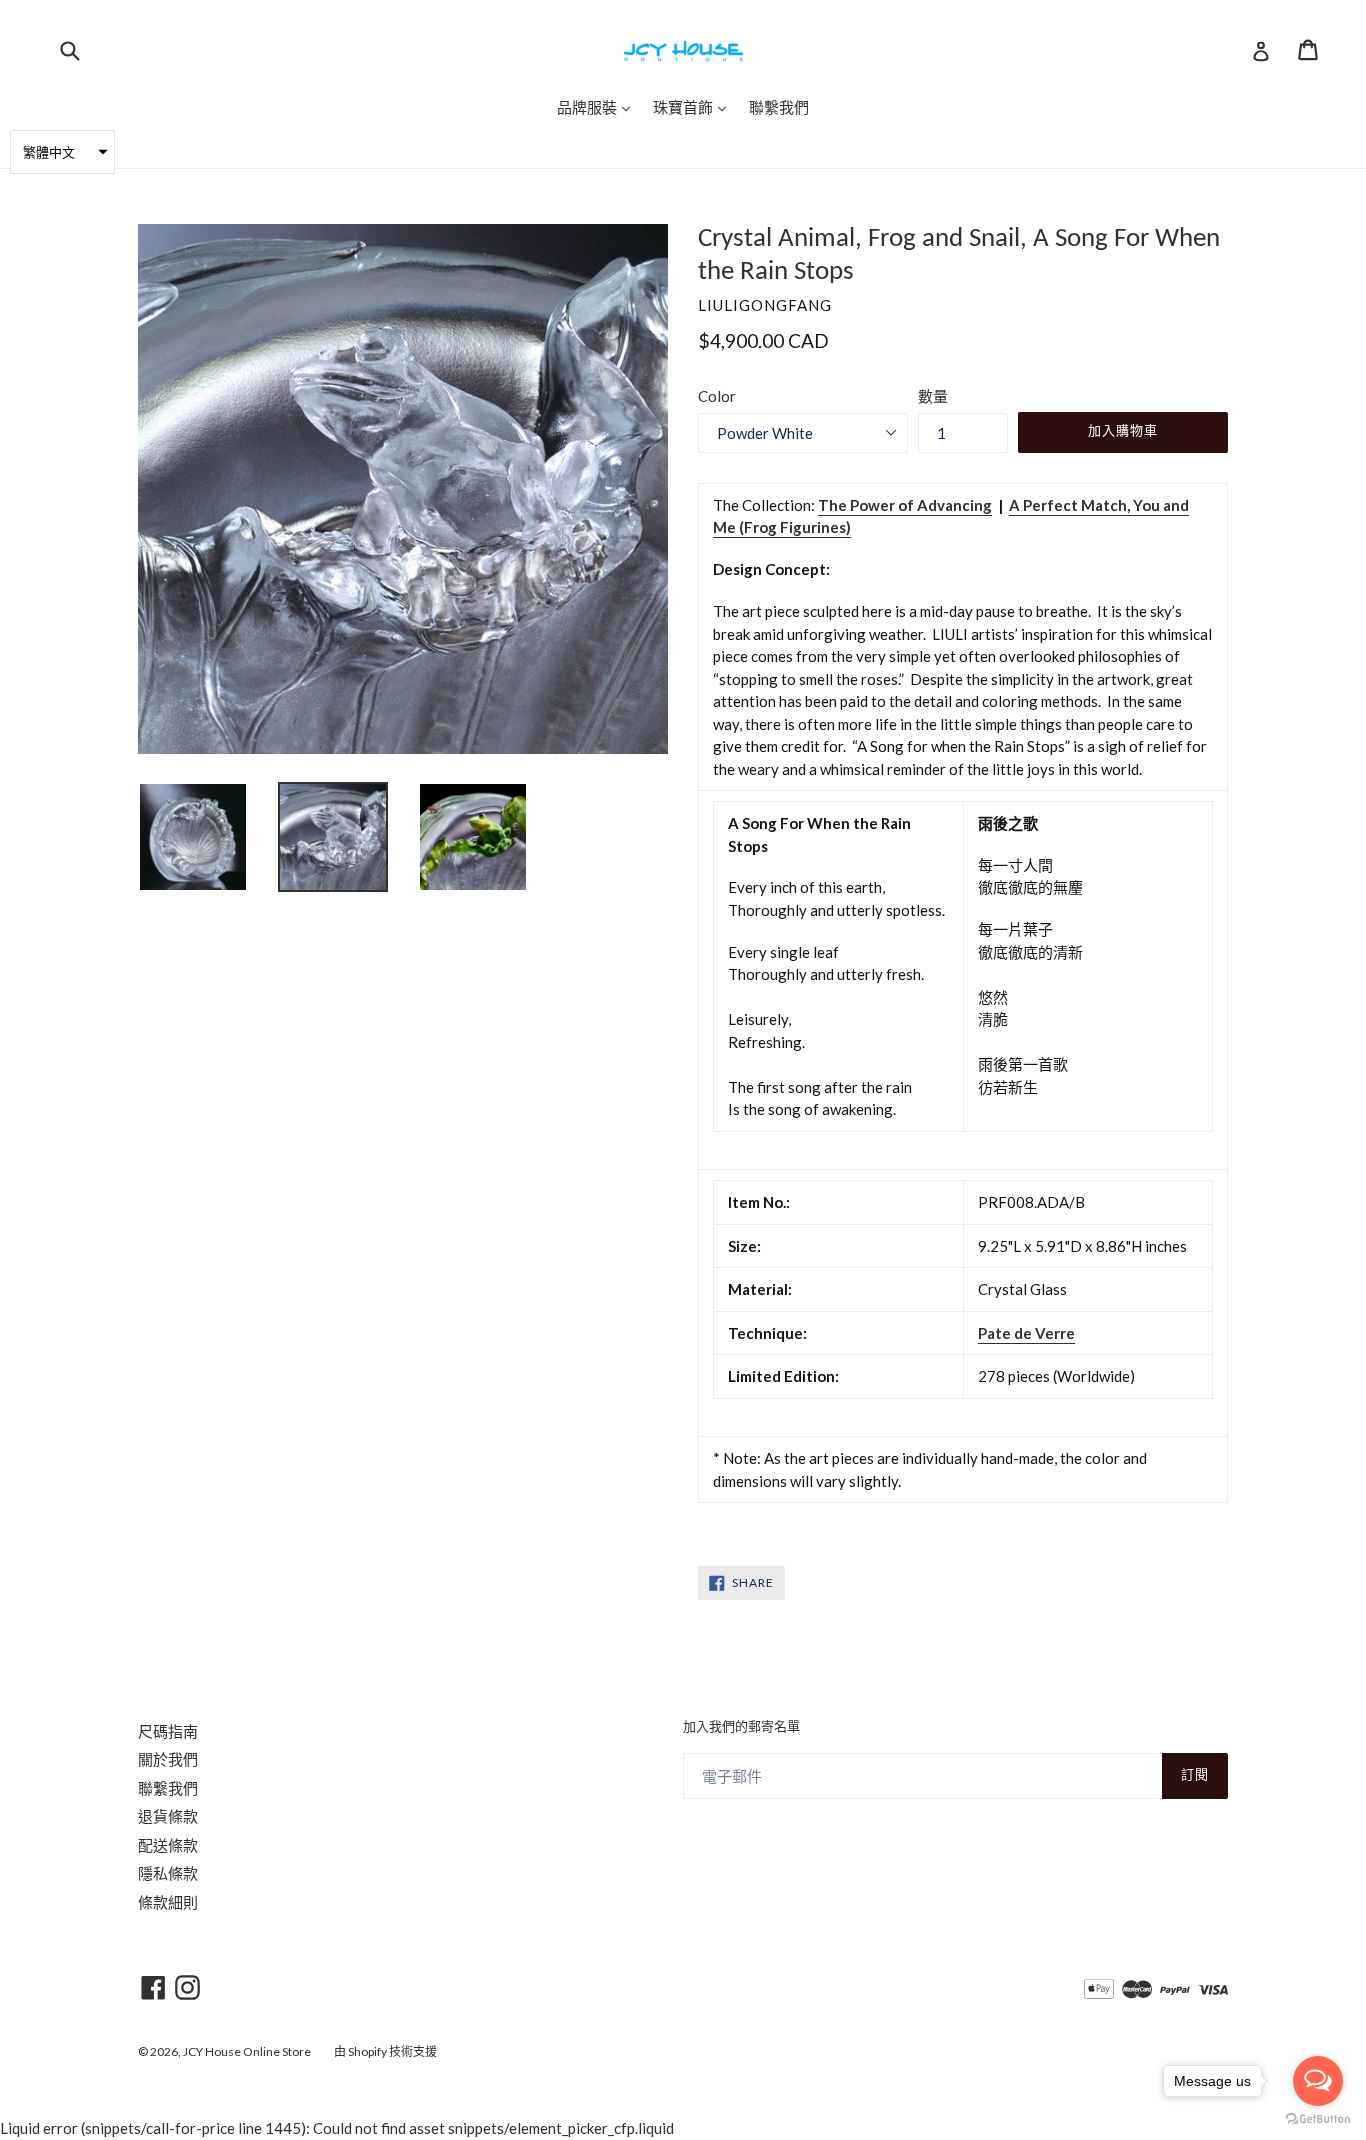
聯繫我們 (779, 107)
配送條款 (168, 1845)
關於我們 (168, 1759)
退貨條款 (168, 1816)
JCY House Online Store (247, 2051)
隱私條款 (168, 1873)
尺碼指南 (168, 1731)
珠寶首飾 (694, 106)
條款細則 (168, 1902)
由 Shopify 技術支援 (385, 2051)
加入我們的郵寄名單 (741, 1727)
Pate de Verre (1026, 1333)
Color (717, 396)
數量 (933, 396)
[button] (62, 152)
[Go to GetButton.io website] (1318, 2119)
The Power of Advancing (905, 505)
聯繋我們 (168, 1788)
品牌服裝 (598, 106)
